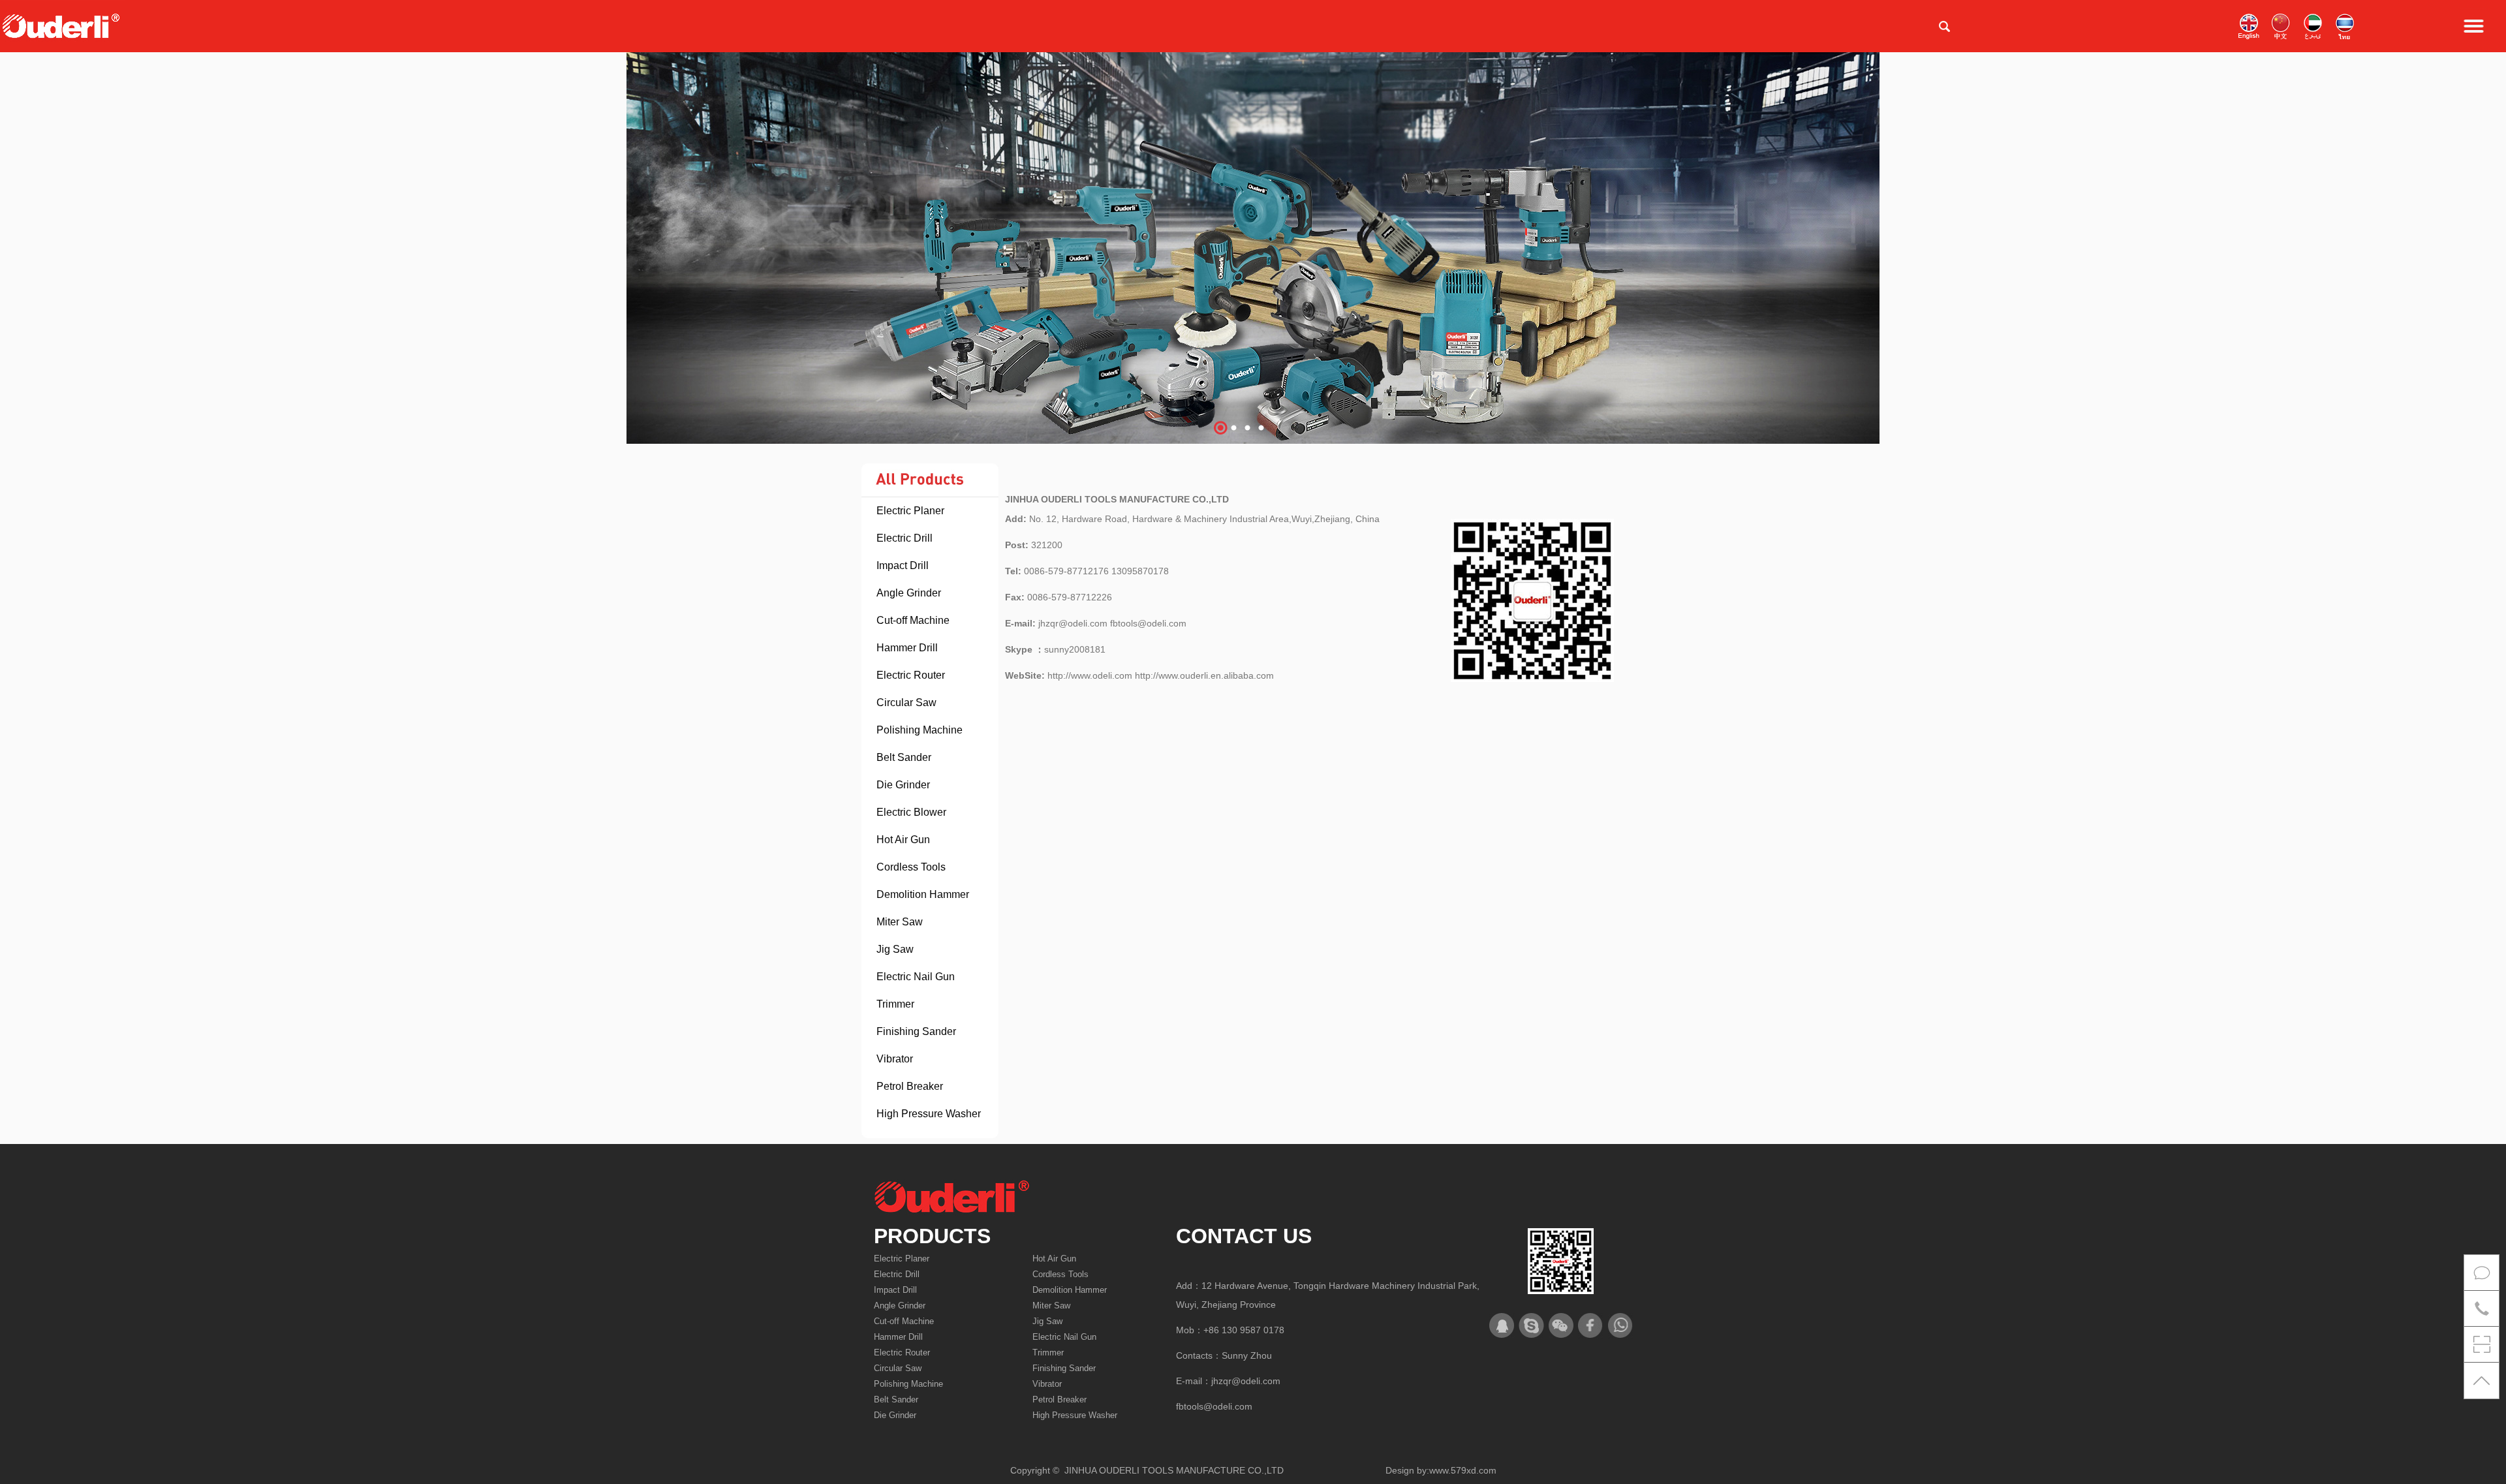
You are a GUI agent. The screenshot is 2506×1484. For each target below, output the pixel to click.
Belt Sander (904, 757)
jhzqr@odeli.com (1246, 1381)
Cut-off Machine (913, 620)
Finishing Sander (916, 1031)
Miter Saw (900, 922)
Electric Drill (905, 538)
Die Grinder (903, 785)
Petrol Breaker (910, 1086)
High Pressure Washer (929, 1114)
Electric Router (911, 675)
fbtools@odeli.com (1214, 1406)
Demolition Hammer (923, 894)
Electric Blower (911, 812)
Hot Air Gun (903, 840)
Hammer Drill (907, 648)
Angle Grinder (909, 593)
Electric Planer (910, 511)
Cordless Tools (911, 867)
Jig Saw (895, 949)
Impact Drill (903, 565)
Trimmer (895, 1004)
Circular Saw (906, 703)
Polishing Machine (920, 730)
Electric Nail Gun (916, 977)
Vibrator (895, 1059)
